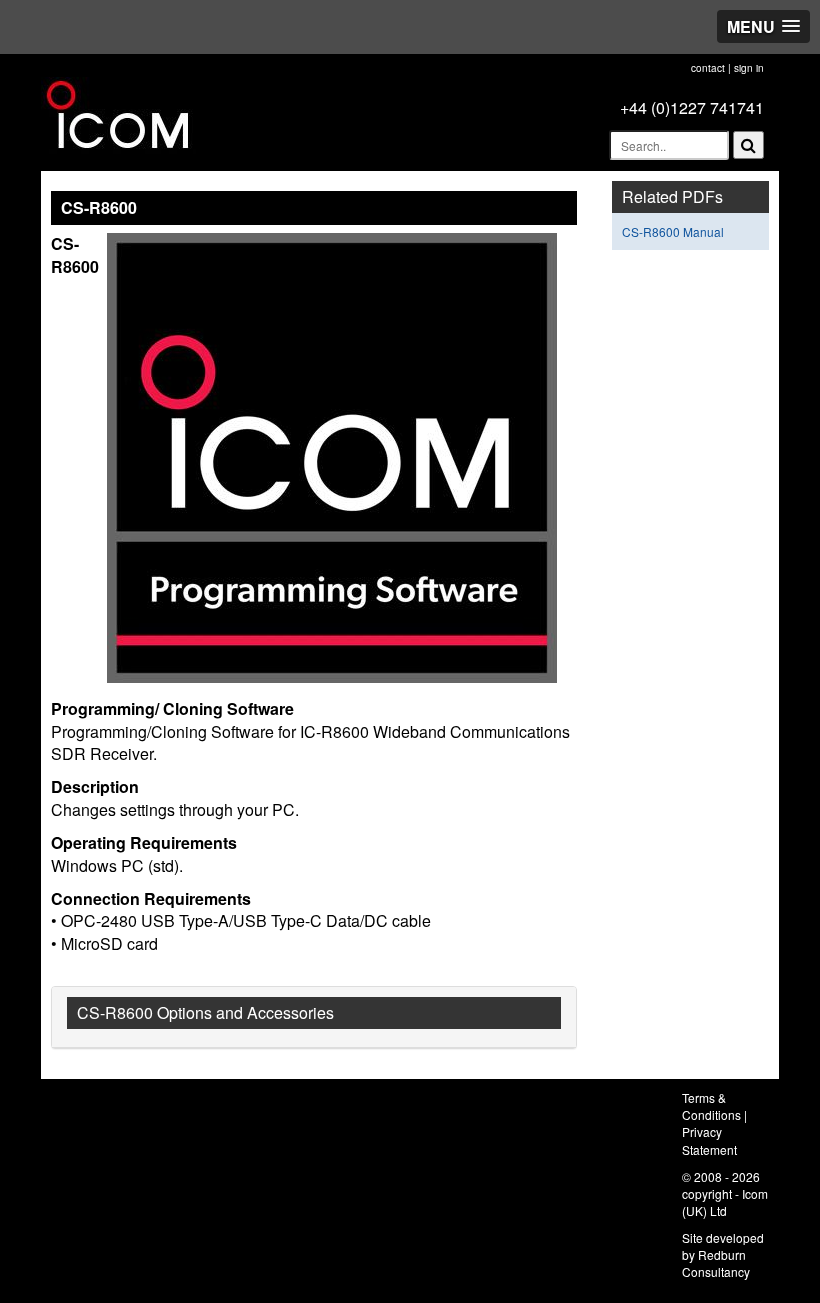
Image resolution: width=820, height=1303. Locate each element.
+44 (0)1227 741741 (692, 107)
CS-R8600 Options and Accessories (205, 1012)
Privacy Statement (709, 1140)
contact (708, 68)
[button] (763, 26)
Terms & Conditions (711, 1106)
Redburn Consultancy (716, 1263)
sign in (749, 68)
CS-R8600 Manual (673, 231)
